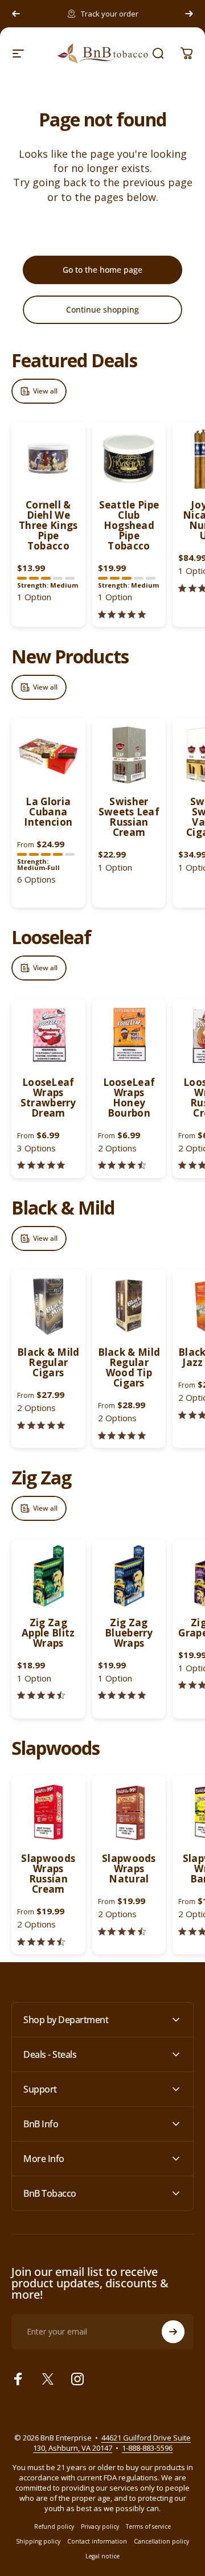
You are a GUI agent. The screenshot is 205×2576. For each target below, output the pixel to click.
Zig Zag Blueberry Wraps (129, 1633)
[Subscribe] (173, 2332)
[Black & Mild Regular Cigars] (48, 1306)
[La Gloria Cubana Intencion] (48, 755)
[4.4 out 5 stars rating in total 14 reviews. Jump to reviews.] (41, 1941)
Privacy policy (100, 2526)
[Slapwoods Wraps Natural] (129, 1812)
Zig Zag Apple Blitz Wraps (48, 1633)
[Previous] (16, 14)
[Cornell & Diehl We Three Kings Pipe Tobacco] (48, 459)
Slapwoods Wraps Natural (129, 1869)
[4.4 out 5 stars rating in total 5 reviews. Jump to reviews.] (122, 1165)
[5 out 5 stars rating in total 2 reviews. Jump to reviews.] (122, 614)
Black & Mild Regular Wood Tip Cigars (129, 1367)
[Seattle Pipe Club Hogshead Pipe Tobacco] (129, 459)
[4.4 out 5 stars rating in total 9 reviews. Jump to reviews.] (122, 1931)
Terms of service (148, 2526)
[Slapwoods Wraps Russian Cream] (48, 1812)
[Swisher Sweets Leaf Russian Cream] (129, 755)
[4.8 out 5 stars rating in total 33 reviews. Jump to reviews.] (41, 1425)
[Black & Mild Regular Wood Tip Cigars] (129, 1306)
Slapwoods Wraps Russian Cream (48, 1874)
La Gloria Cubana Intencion (48, 812)
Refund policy (54, 2526)
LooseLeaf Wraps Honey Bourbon (129, 1098)
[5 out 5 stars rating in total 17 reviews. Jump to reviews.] (122, 1435)
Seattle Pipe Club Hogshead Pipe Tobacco (129, 525)
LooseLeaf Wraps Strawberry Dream (48, 1098)
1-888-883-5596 (147, 2448)
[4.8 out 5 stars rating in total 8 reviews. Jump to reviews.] (41, 1165)
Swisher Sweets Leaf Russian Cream (129, 817)
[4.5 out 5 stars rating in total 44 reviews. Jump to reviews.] (41, 1695)
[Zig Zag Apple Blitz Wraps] (48, 1576)
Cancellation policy (161, 2541)
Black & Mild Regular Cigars (48, 1362)
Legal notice (102, 2556)
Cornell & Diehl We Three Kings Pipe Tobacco (48, 525)
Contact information (97, 2541)
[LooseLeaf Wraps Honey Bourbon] (129, 1036)
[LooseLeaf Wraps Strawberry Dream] (48, 1036)
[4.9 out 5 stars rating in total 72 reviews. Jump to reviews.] (122, 1695)
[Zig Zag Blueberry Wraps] (129, 1576)
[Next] (189, 14)
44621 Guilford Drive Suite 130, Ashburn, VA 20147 (112, 2443)
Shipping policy (38, 2541)
